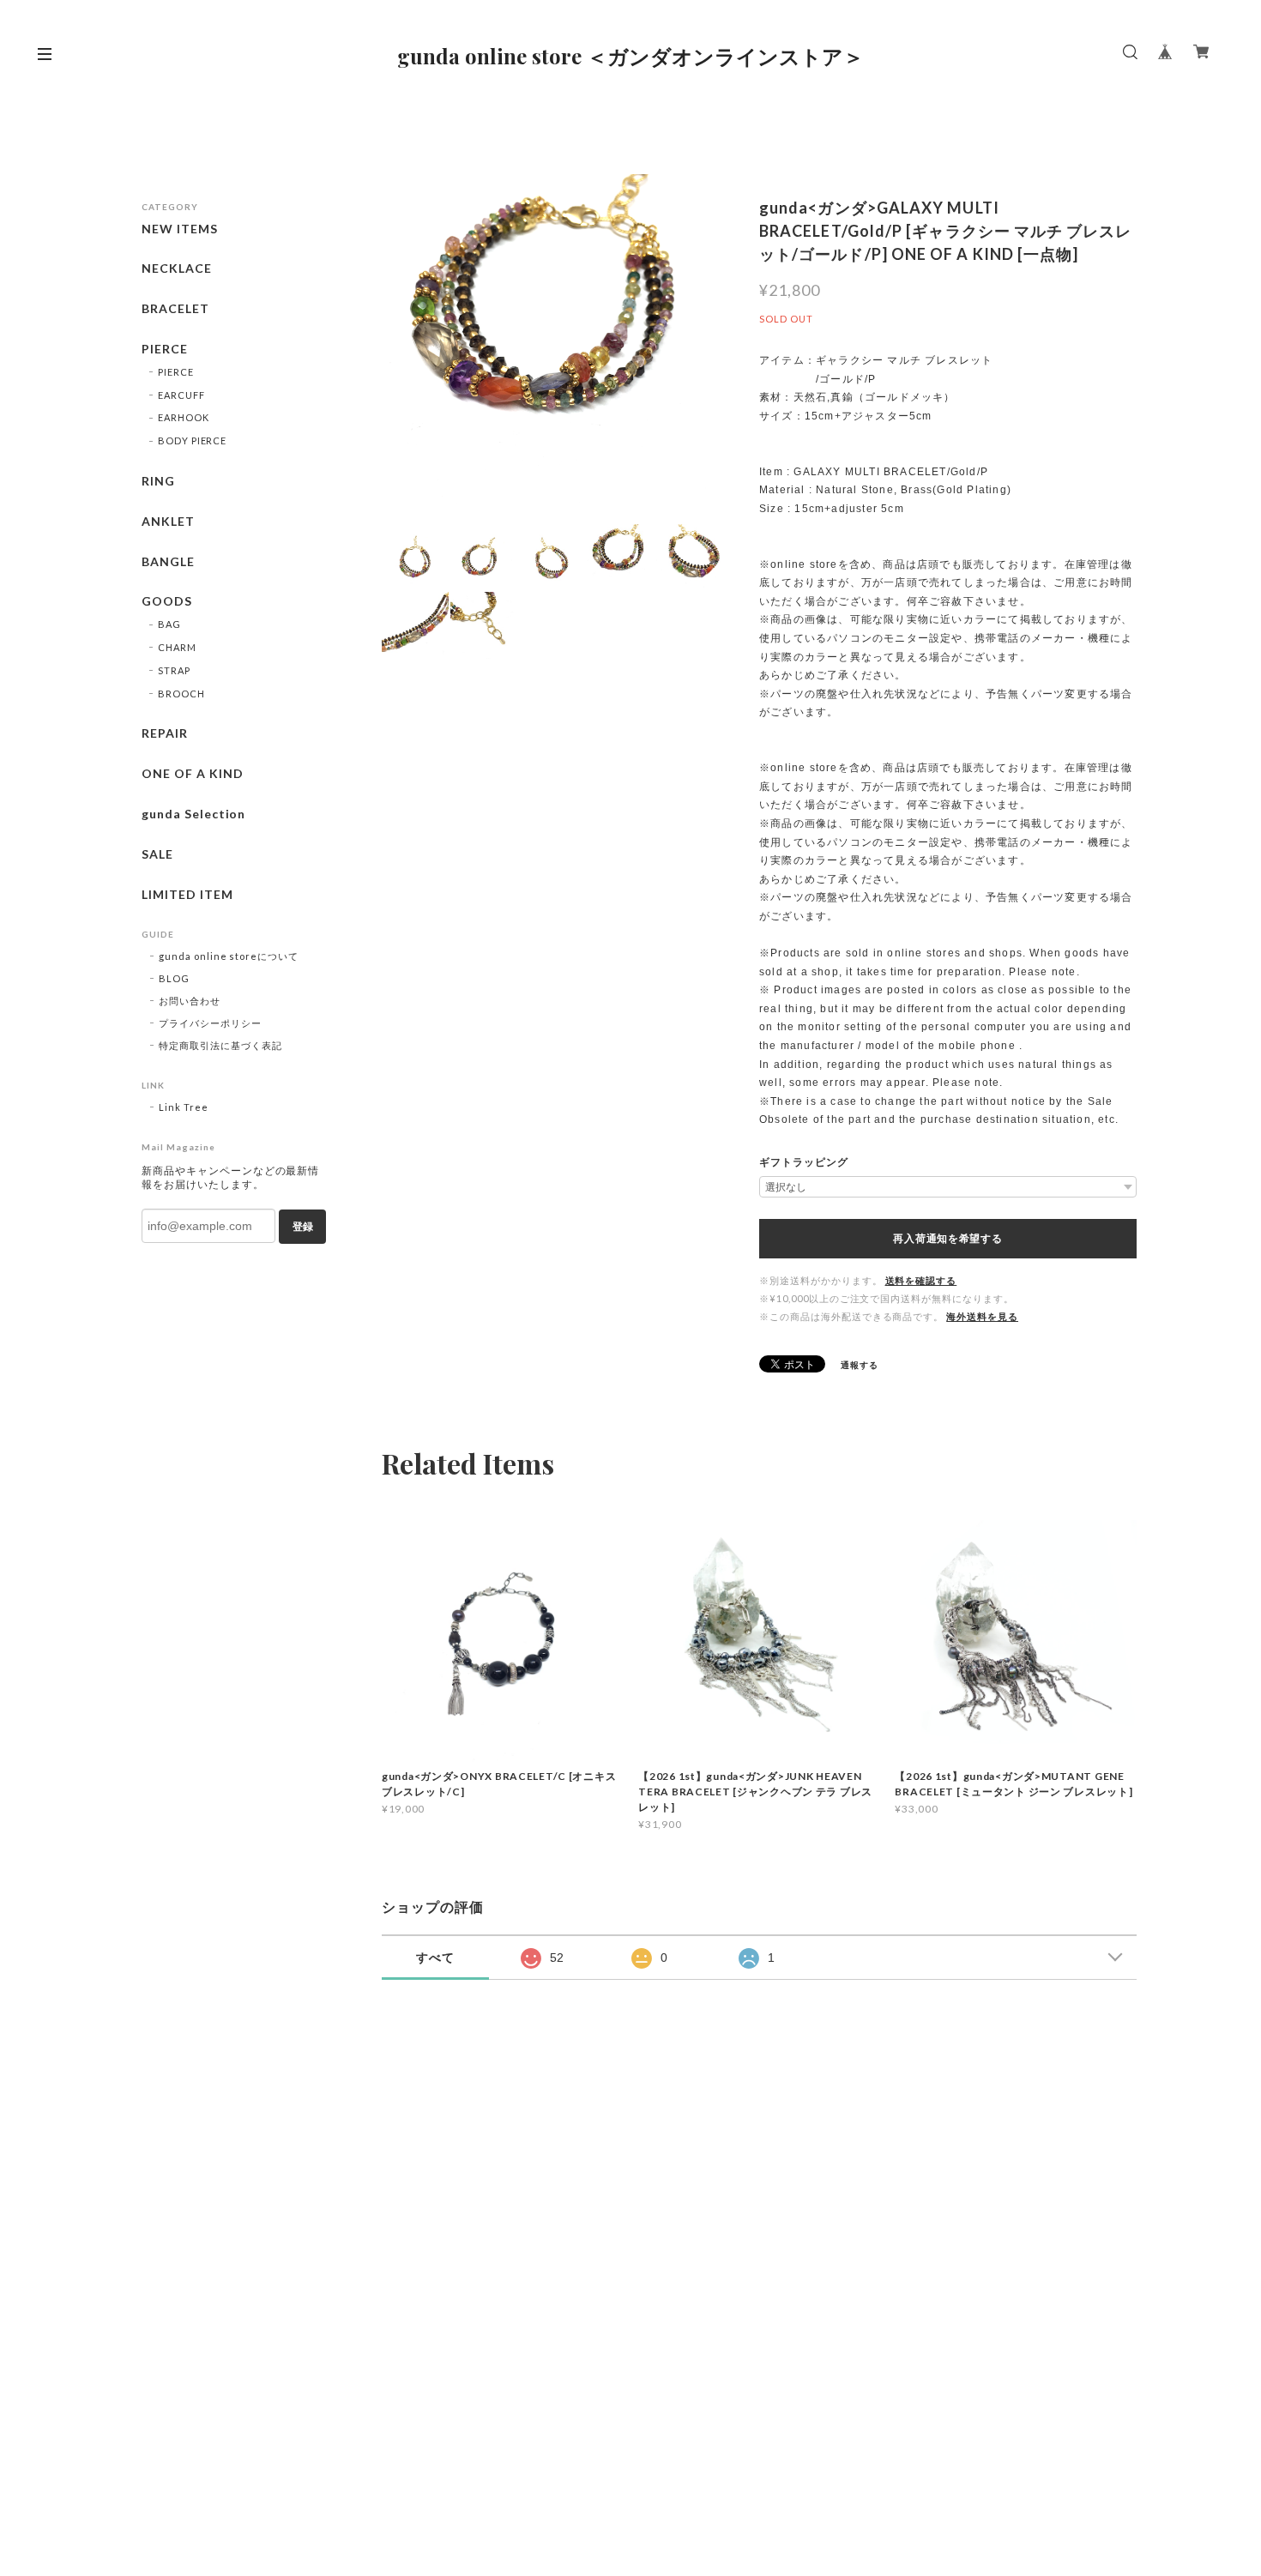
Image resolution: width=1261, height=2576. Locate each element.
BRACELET (175, 309)
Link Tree (184, 1107)
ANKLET (168, 522)
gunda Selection (193, 814)
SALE (157, 854)
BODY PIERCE (193, 440)
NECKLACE (177, 268)
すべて (435, 1958)
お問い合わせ (190, 1001)
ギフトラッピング (804, 1162)
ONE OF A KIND (192, 774)
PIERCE (165, 349)
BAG (169, 624)
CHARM (177, 647)
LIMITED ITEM (187, 895)
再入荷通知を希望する (947, 1239)
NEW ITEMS (180, 229)
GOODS (167, 601)
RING (158, 481)
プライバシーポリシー (210, 1023)
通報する (860, 1365)
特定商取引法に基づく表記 (220, 1045)
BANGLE (168, 562)
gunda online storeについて (229, 956)
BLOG (174, 978)
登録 (303, 1227)
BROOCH (181, 694)
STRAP (174, 670)
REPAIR (165, 733)
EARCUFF (181, 395)
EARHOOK (184, 417)
